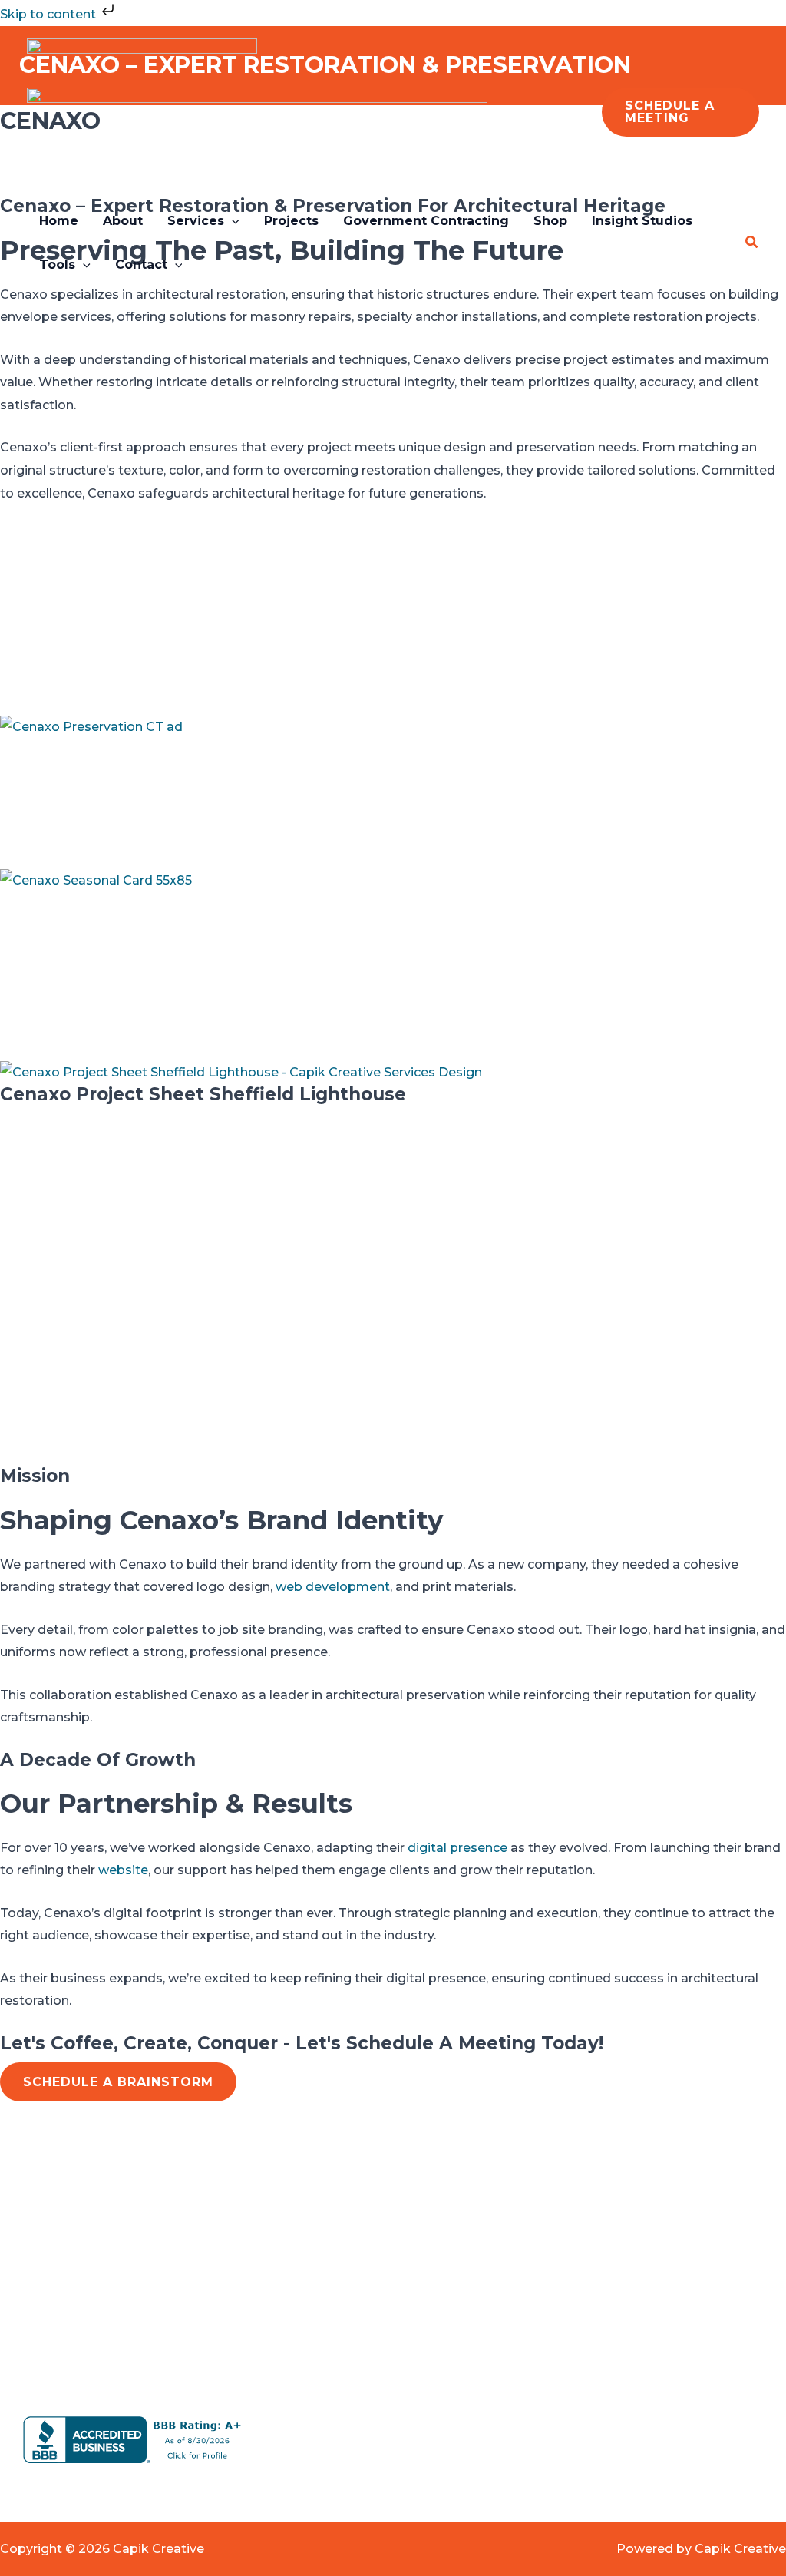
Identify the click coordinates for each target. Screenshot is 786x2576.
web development (333, 1587)
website (123, 1870)
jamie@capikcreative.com (610, 2252)
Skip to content (50, 14)
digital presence (457, 1848)
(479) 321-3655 (573, 2344)
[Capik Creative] (142, 62)
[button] (680, 112)
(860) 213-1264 (573, 2321)
